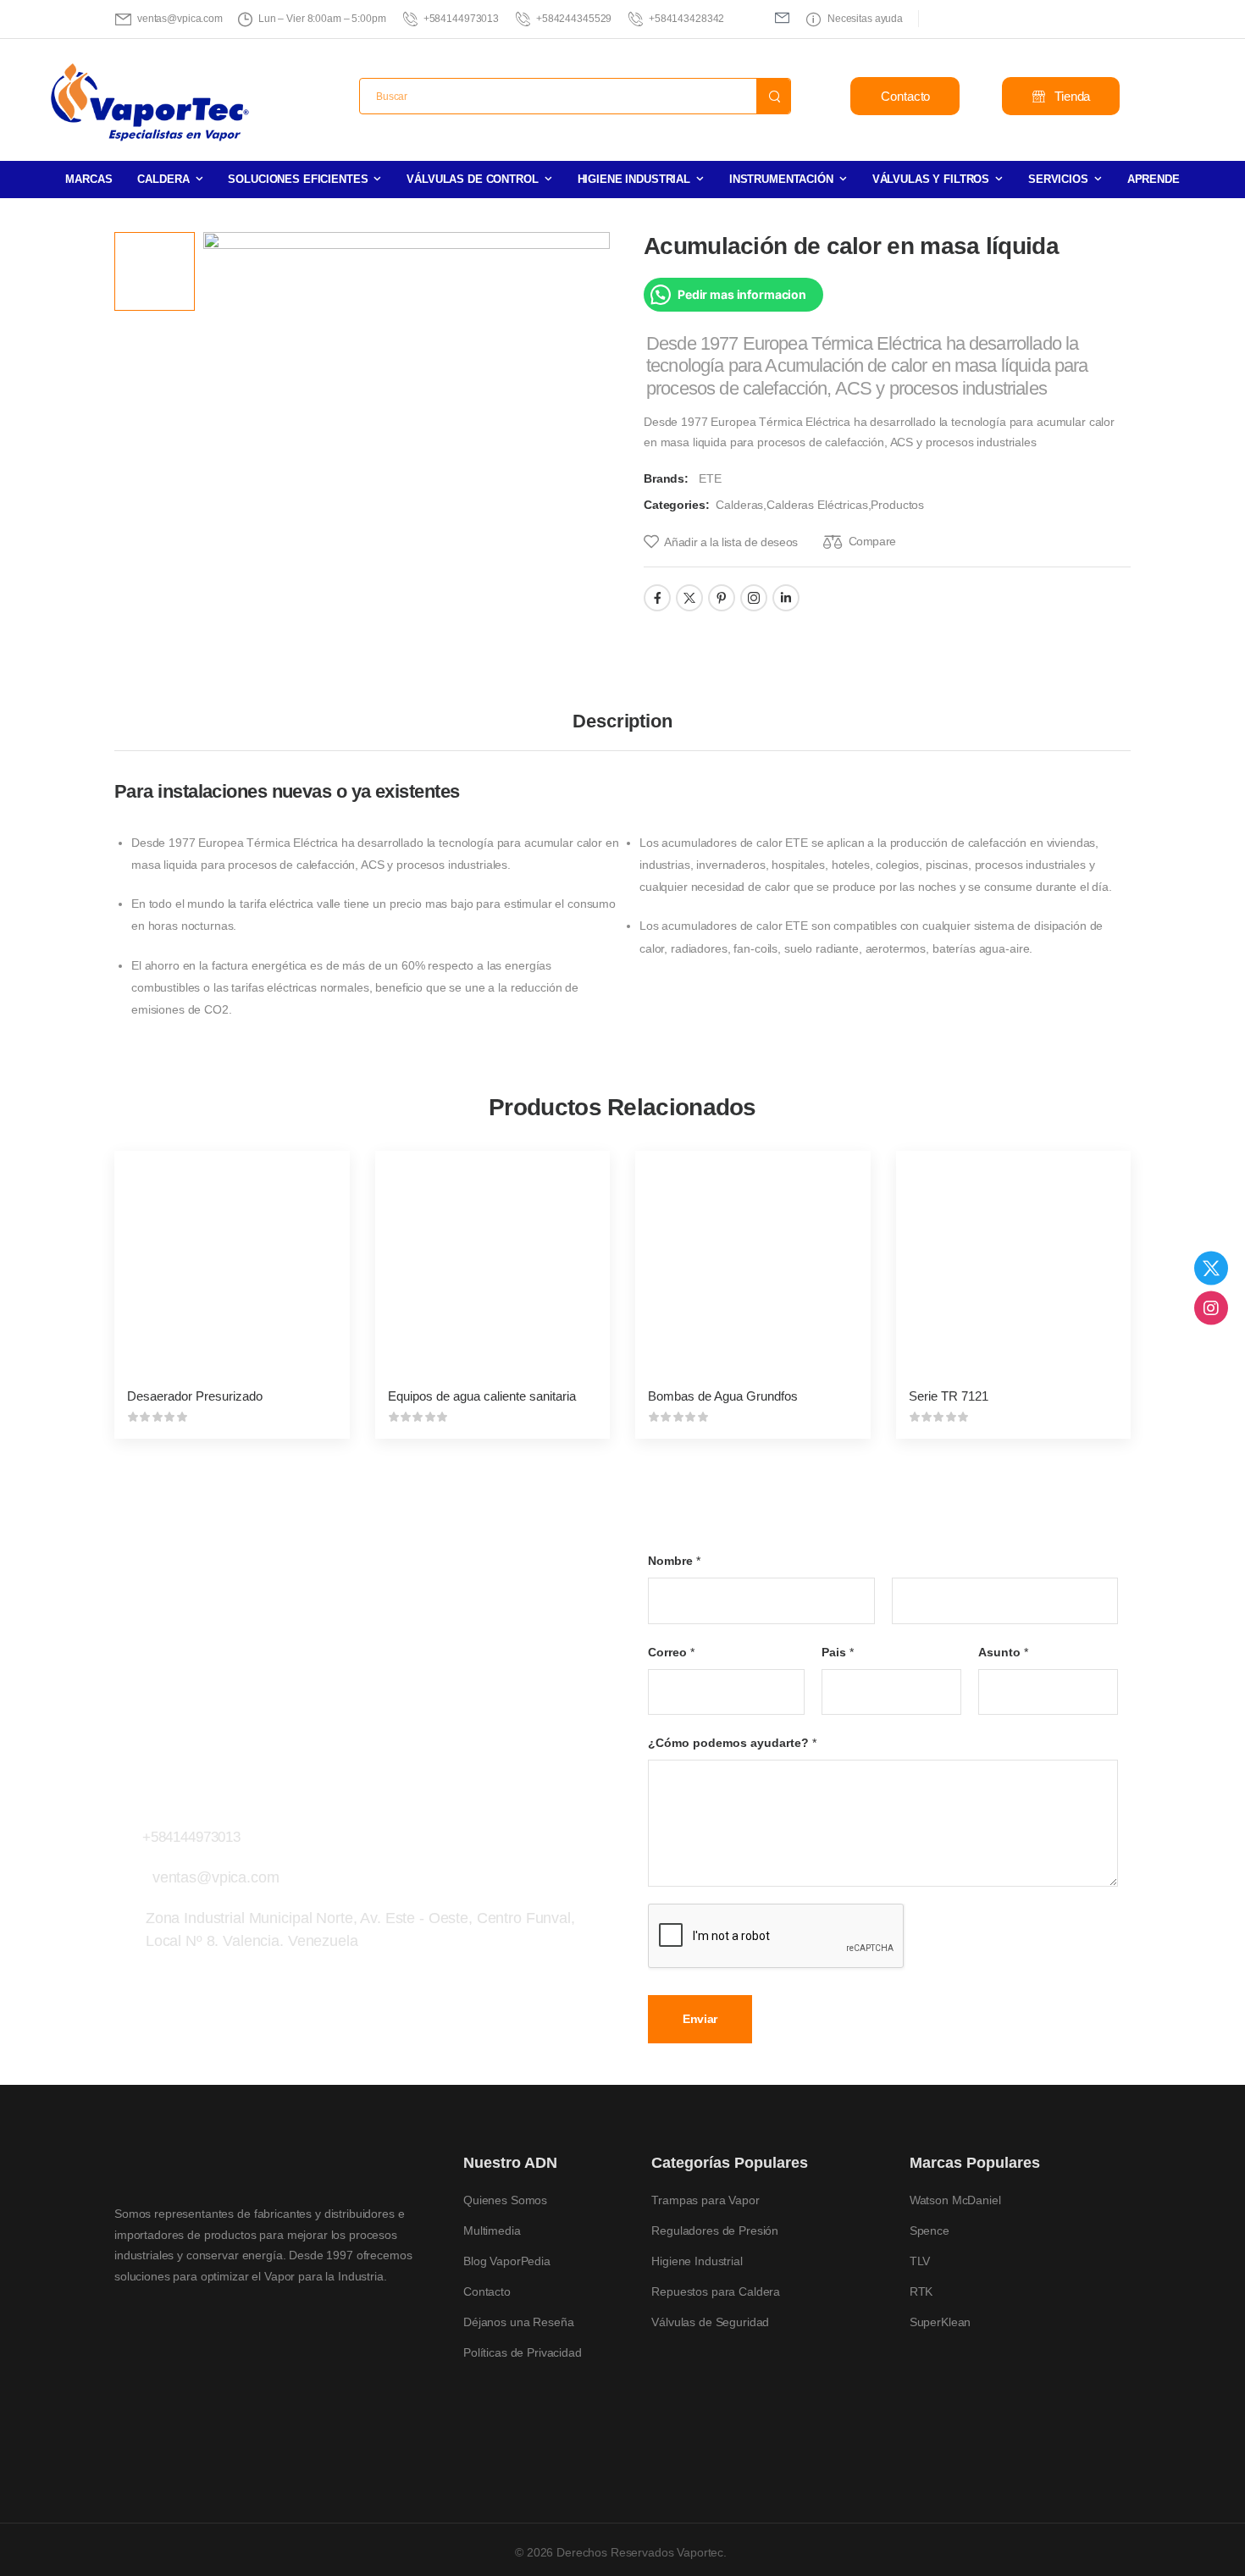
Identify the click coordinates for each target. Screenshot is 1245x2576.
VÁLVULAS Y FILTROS (931, 179)
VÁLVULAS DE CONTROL (472, 179)
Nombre (674, 1561)
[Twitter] (1211, 1269)
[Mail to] (782, 17)
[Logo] (151, 103)
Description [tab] (622, 721)
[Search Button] (773, 96)
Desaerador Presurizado (195, 1396)
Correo (671, 1651)
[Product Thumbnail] (407, 431)
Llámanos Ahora (192, 1815)
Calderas (739, 505)
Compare (872, 541)
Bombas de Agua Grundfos (723, 1396)
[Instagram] (1211, 1308)
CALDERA (163, 179)
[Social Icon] (657, 598)
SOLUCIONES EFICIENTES (298, 179)
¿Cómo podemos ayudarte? (732, 1743)
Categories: (676, 505)
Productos (897, 505)
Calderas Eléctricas (817, 505)
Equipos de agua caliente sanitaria (482, 1396)
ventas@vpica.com (216, 1877)
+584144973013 (191, 1837)
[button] (1215, 2525)
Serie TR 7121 (949, 1396)
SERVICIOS (1058, 179)
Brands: (668, 478)
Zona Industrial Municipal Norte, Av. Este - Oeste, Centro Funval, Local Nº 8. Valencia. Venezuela (360, 1929)
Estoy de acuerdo (758, 2526)
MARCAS (89, 179)
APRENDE (1154, 179)
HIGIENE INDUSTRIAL (634, 179)
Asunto (1003, 1651)
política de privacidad (1133, 2525)
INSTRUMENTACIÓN (781, 179)
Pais (838, 1651)
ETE (710, 478)
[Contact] (128, 1827)
